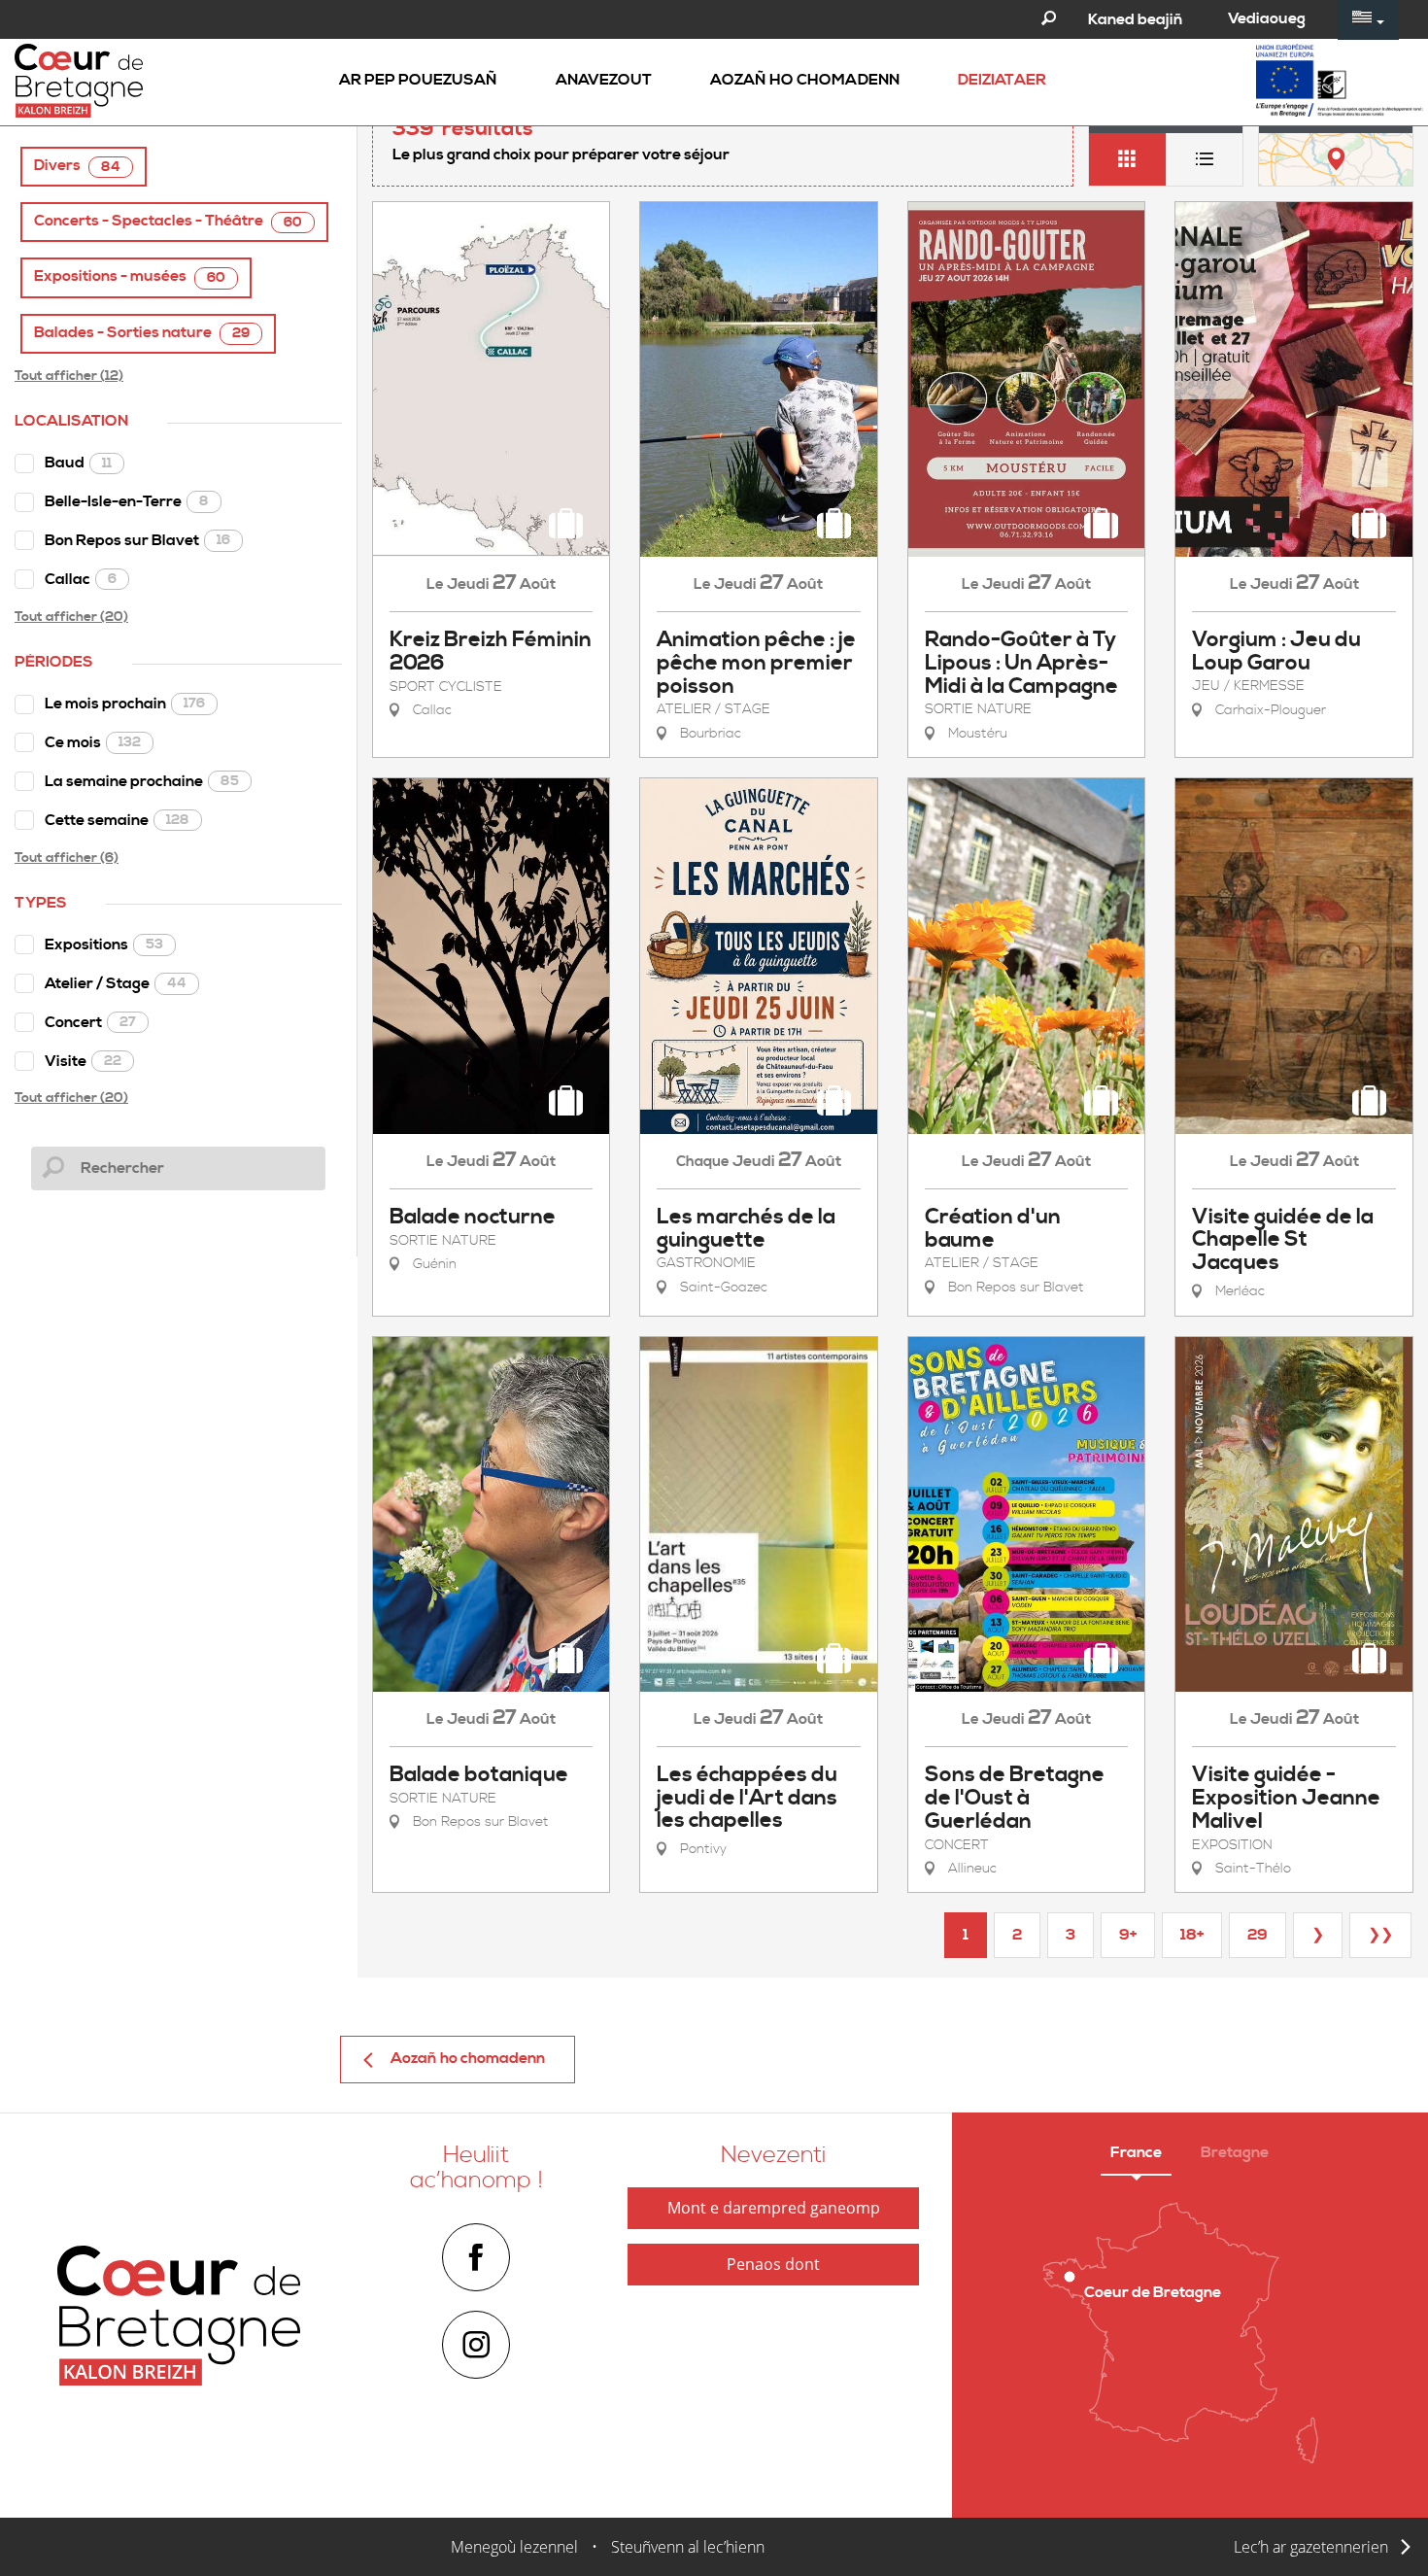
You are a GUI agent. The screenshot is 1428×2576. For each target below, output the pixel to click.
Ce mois (93, 742)
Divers (77, 166)
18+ (1192, 1935)
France (1136, 2152)
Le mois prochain (125, 704)
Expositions (104, 945)
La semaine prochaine (142, 781)
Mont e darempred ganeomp (774, 2208)
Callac (81, 579)
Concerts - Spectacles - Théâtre (168, 221)
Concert (90, 1022)
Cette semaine (117, 820)
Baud (78, 463)
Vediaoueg (1267, 18)
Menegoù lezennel (514, 2547)
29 (1258, 1935)
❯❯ (1380, 1935)
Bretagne (1235, 2152)
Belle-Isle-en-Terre (127, 501)
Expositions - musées (130, 276)
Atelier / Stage (116, 983)
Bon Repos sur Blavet (137, 540)
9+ (1128, 1935)
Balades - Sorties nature (142, 333)
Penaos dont (773, 2264)
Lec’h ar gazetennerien (1311, 2547)
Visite (83, 1061)
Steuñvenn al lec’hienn (688, 2547)
